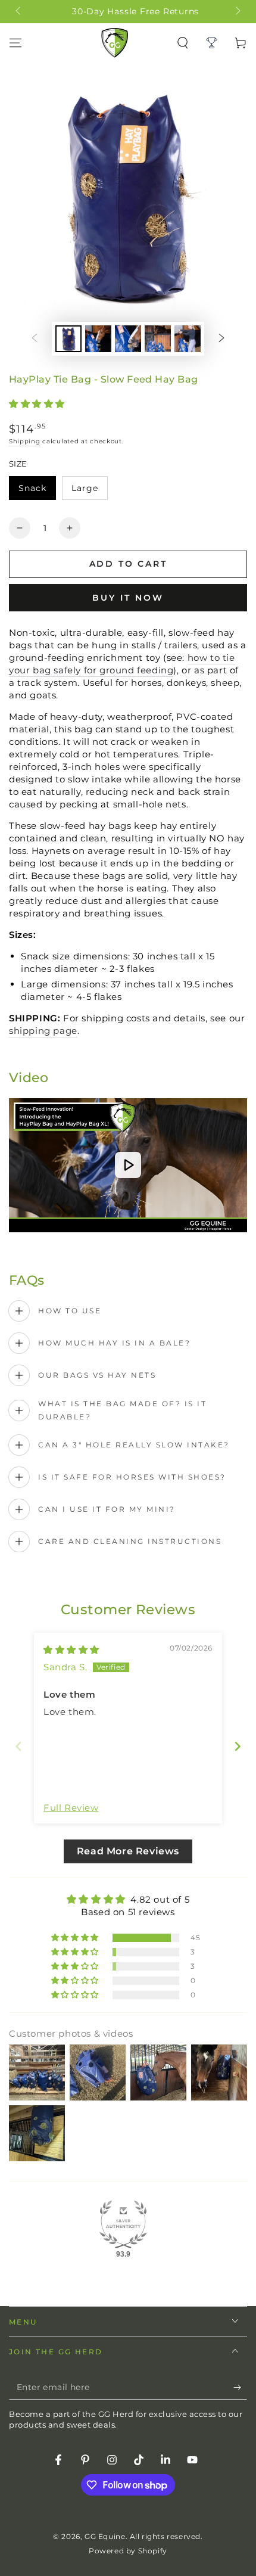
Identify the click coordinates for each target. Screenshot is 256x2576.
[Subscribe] (240, 2388)
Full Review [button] (71, 1808)
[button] (37, 404)
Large (89, 491)
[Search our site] (183, 43)
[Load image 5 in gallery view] (158, 339)
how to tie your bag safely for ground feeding (122, 664)
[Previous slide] (18, 1746)
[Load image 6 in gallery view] (188, 339)
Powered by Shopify (128, 2551)
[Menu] (15, 43)
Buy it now (128, 598)
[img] (71, 1650)
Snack (37, 491)
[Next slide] (238, 1746)
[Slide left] (19, 12)
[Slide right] (237, 12)
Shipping (25, 441)
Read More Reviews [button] (128, 1851)
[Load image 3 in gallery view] (98, 339)
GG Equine (105, 2536)
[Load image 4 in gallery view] (128, 339)
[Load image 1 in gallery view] (68, 339)
